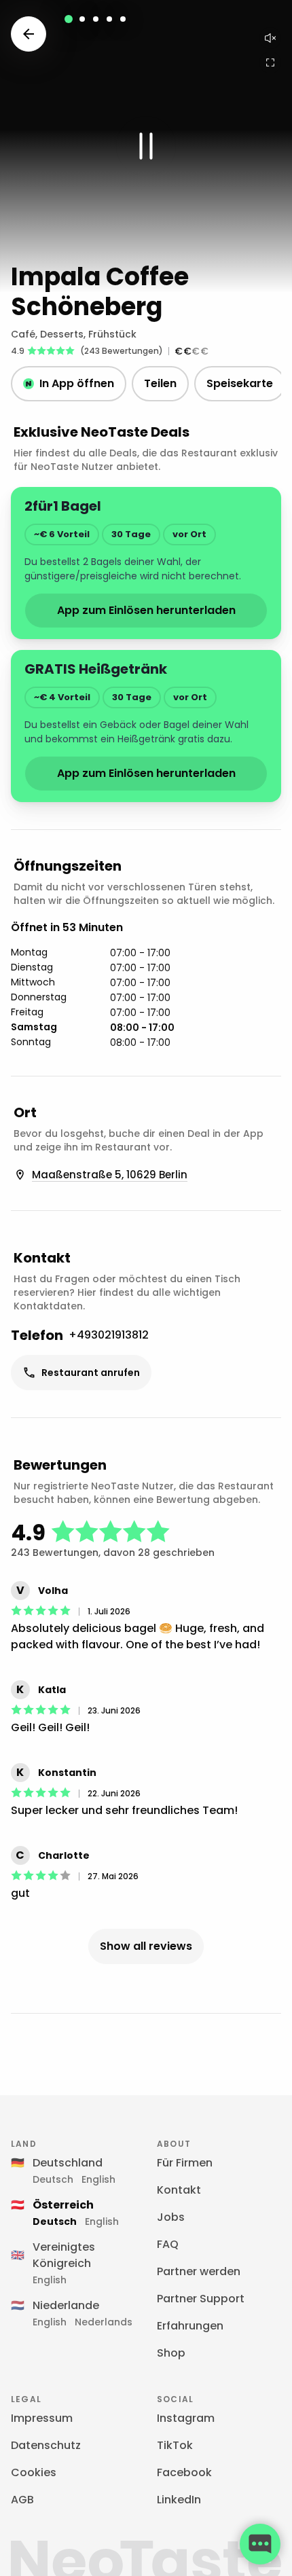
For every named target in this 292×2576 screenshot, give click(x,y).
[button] (146, 146)
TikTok (175, 2445)
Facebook (184, 2472)
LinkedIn (179, 2500)
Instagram (186, 2418)
